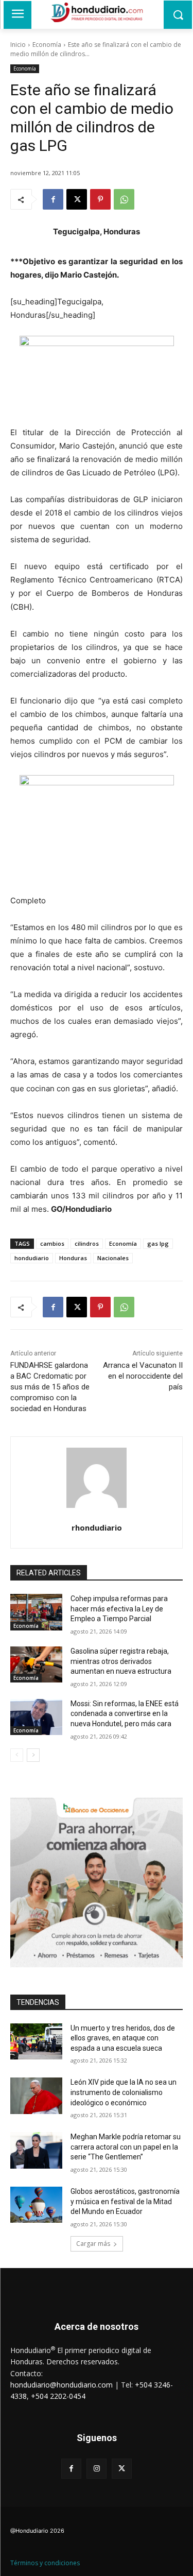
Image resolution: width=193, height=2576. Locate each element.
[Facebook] (53, 199)
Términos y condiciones (45, 2563)
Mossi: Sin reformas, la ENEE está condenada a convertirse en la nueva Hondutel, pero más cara (125, 1714)
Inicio (18, 45)
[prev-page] (17, 1755)
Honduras (73, 1258)
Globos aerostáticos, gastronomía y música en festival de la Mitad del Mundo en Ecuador (125, 2201)
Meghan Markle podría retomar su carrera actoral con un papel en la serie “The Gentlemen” (126, 2147)
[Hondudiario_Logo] (97, 12)
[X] (77, 199)
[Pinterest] (100, 199)
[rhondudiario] (97, 1478)
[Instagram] (97, 2469)
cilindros (87, 1243)
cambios (52, 1243)
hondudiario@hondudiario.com (62, 2385)
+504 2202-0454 (58, 2396)
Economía (47, 45)
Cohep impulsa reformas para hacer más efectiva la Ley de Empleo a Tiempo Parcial (119, 1609)
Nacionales (113, 1258)
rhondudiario (97, 1527)
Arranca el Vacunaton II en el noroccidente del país (143, 1376)
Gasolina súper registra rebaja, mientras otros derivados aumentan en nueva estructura (121, 1661)
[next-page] (33, 1755)
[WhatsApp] (124, 199)
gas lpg (158, 1243)
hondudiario (32, 1258)
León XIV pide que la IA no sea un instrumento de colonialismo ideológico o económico (124, 2092)
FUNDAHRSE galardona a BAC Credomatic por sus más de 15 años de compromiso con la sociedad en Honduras (50, 1387)
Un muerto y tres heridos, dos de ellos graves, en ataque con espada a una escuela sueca (123, 2038)
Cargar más (93, 2244)
